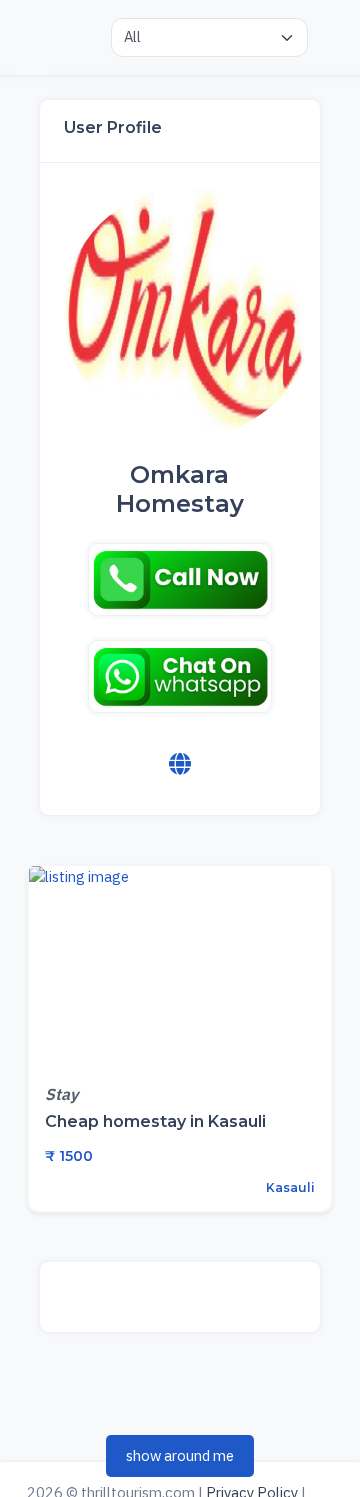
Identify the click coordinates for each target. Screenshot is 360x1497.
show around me (180, 1455)
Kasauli (289, 1187)
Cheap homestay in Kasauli (155, 1121)
